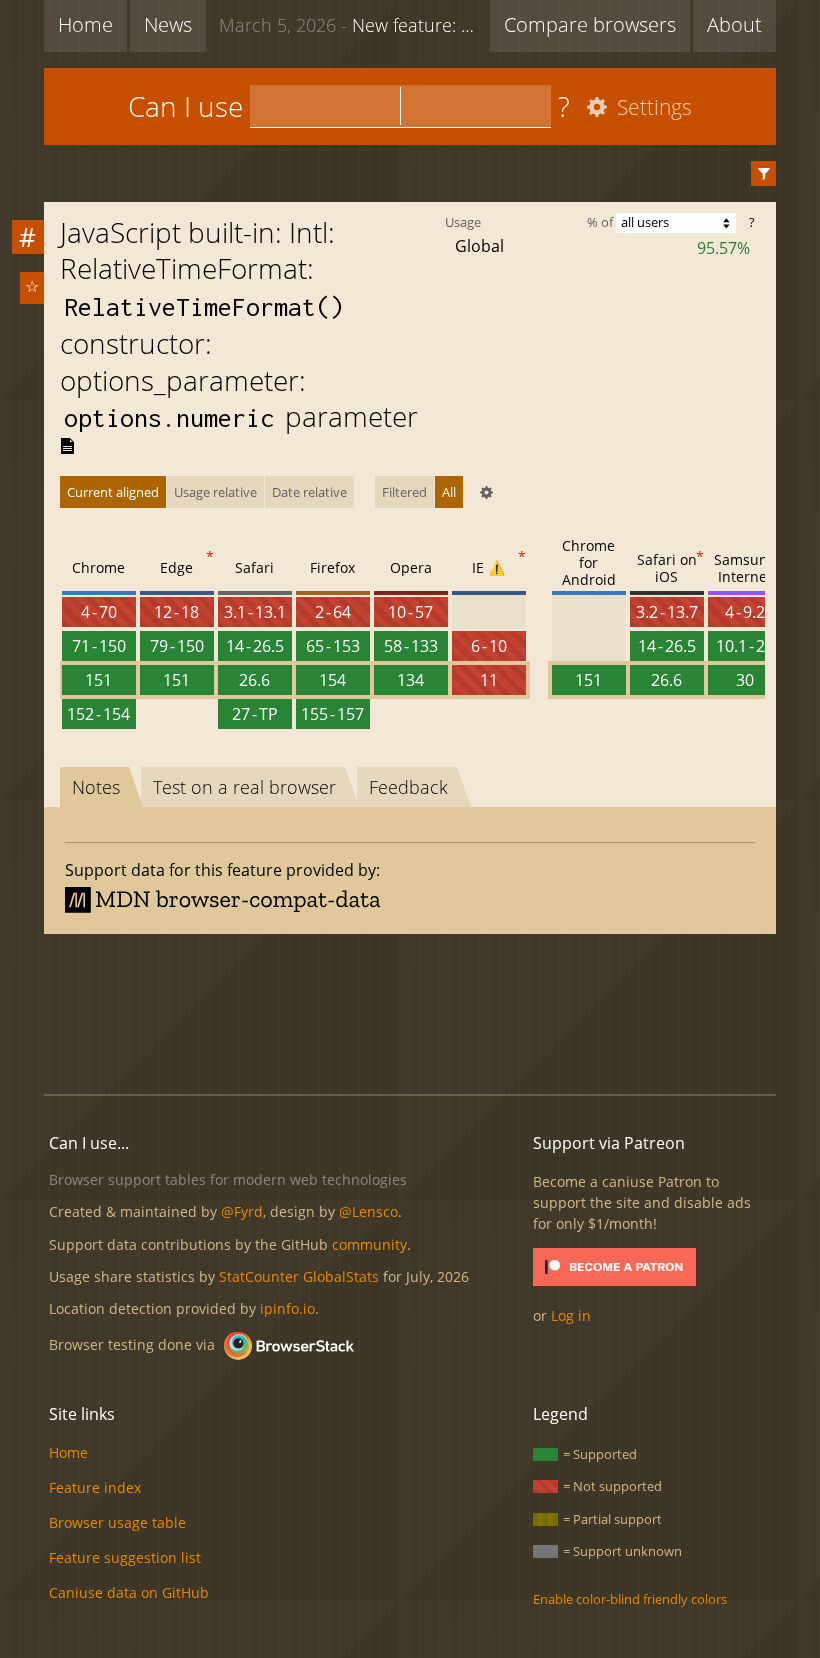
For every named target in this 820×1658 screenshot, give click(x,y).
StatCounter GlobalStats (299, 1276)
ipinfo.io (287, 1308)
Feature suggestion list (125, 1557)
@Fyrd (242, 1211)
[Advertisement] (410, 1011)
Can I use (185, 106)
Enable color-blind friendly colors (630, 1599)
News (168, 24)
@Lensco (368, 1211)
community (369, 1244)
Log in (571, 1315)
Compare (590, 24)
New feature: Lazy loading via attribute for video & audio (349, 25)
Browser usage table (117, 1522)
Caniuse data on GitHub (129, 1592)
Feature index (95, 1487)
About (734, 24)
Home (85, 24)
